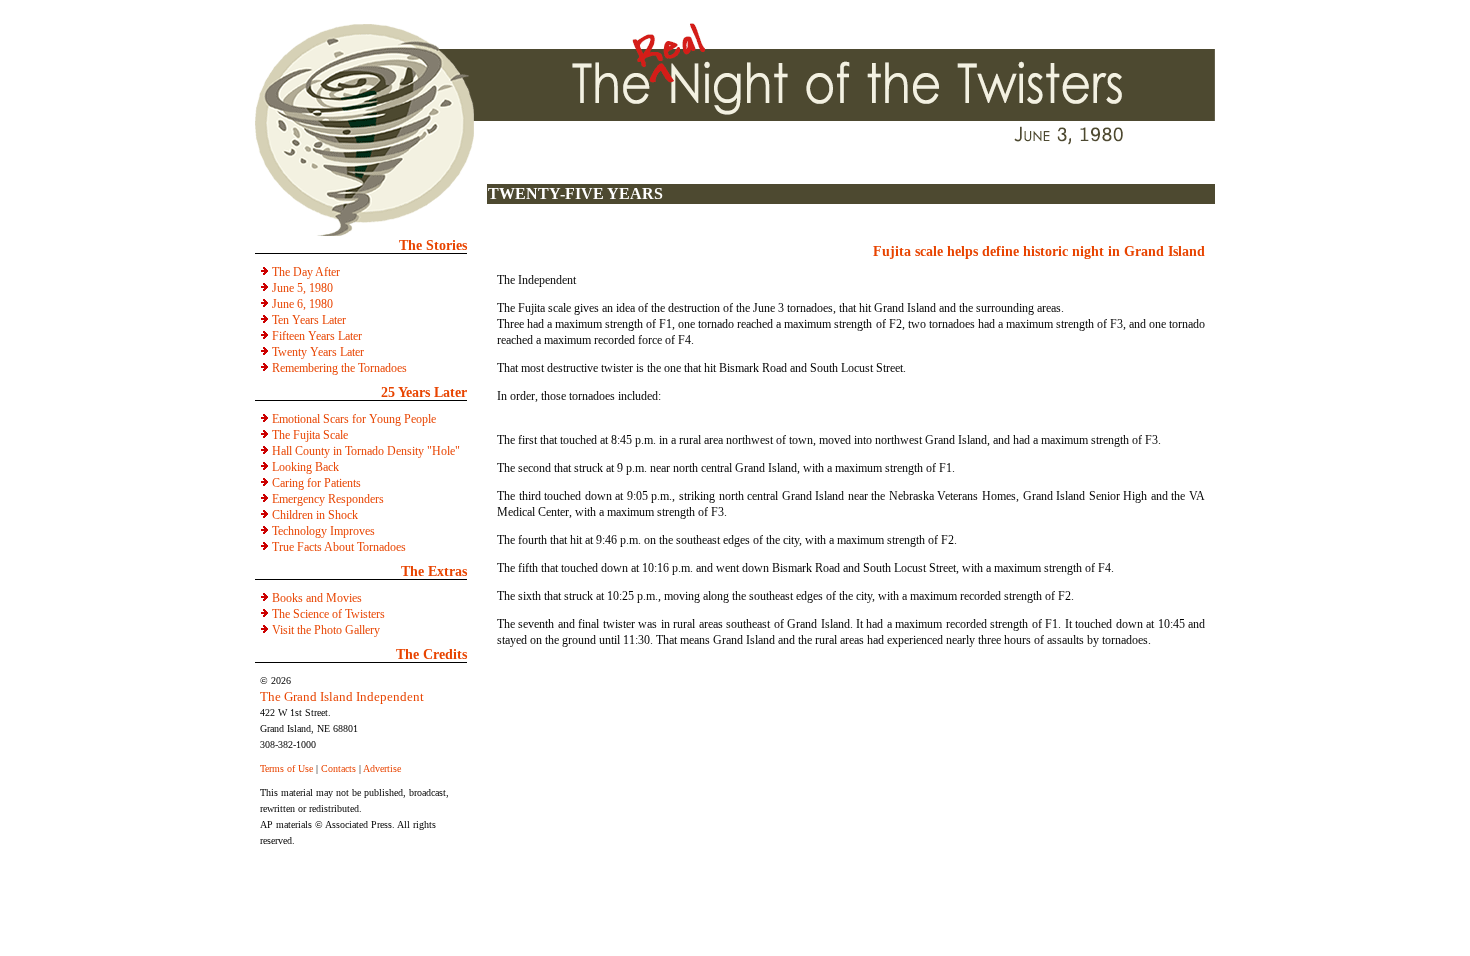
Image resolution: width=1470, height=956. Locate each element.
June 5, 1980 (302, 288)
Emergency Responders (328, 499)
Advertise (382, 768)
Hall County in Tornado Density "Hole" (366, 451)
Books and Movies (317, 598)
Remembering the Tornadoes (339, 368)
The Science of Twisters (328, 614)
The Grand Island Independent (342, 696)
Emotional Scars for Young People (354, 419)
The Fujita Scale (310, 435)
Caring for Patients (316, 483)
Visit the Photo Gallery (326, 630)
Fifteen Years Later (317, 336)
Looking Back (305, 467)
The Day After (306, 272)
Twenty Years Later (318, 352)
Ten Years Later (309, 320)
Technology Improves (323, 531)
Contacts (338, 768)
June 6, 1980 (302, 304)
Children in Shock (315, 515)
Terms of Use (286, 768)
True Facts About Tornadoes (339, 547)
